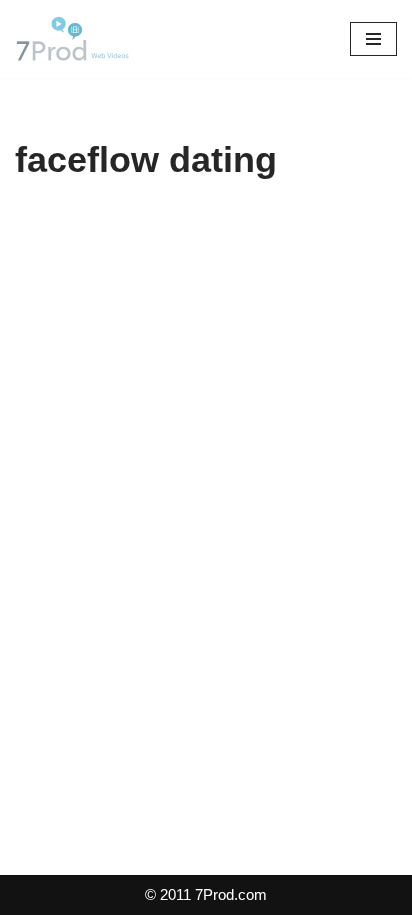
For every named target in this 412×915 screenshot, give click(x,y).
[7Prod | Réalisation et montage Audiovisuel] (75, 39)
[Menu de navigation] (373, 39)
